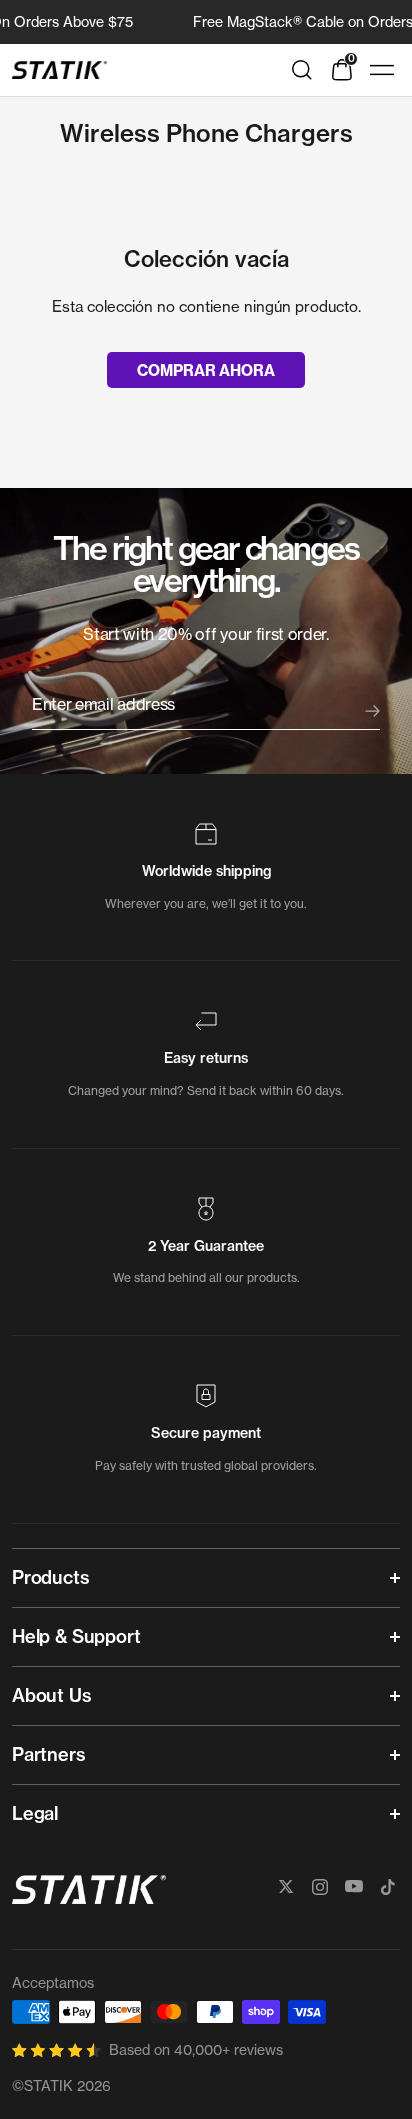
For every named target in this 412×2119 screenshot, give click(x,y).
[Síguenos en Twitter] (286, 1887)
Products (51, 1577)
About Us (52, 1695)
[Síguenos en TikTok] (388, 1887)
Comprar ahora (205, 370)
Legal (35, 1813)
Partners (49, 1754)
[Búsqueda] (302, 70)
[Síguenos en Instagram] (320, 1887)
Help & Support (76, 1636)
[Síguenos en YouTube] (354, 1887)
